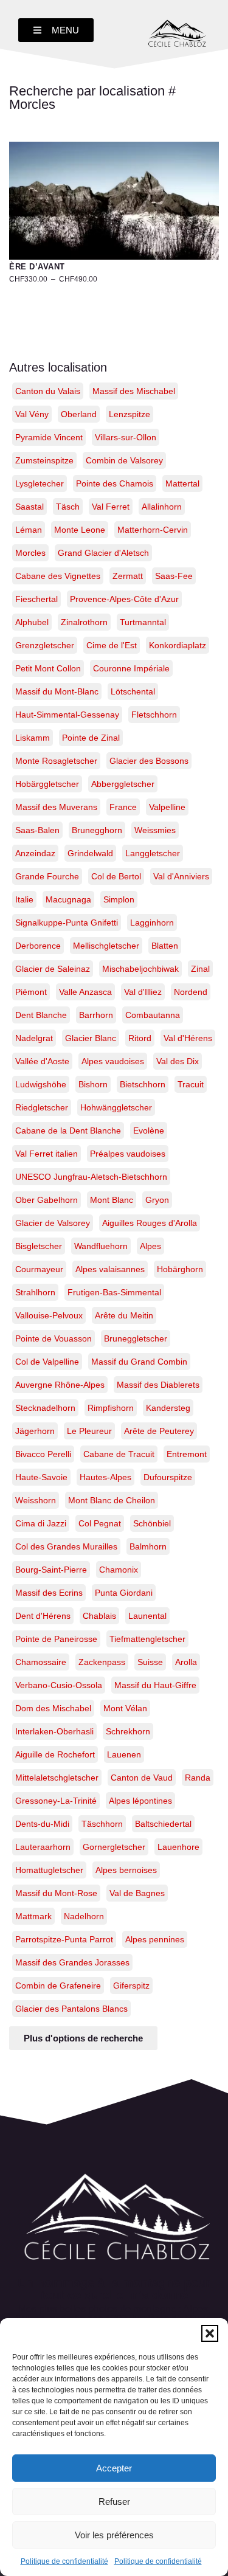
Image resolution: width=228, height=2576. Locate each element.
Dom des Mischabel (53, 1708)
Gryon (157, 1200)
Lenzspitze (130, 414)
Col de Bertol (116, 876)
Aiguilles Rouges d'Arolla (150, 1223)
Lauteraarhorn (43, 1847)
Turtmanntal (143, 622)
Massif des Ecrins (49, 1593)
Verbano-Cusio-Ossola (59, 1685)
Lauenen (124, 1754)
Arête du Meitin (124, 1315)
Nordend (191, 992)
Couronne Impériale (131, 668)
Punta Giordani (124, 1593)
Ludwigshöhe (41, 1084)
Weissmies (155, 830)
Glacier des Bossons (149, 761)
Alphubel (32, 622)
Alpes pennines (155, 1939)
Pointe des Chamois (115, 483)
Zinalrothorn (84, 622)
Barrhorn (96, 1015)
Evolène (149, 1130)
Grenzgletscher (45, 645)
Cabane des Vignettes (58, 576)
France (123, 807)
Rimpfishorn (111, 1408)
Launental (147, 1616)
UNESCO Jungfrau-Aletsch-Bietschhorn (91, 1177)
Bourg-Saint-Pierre (51, 1570)
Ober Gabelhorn (47, 1200)
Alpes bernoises (126, 1870)
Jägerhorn (35, 1431)
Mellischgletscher (106, 946)
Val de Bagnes (137, 1893)
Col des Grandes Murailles (66, 1546)
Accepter (114, 2468)
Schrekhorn (128, 1731)
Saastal (29, 507)
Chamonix (119, 1570)
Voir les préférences (114, 2535)
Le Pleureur (89, 1431)
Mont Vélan (125, 1708)
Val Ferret (111, 507)
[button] (210, 2333)
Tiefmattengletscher (147, 1639)
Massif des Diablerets (158, 1385)
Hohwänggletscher (116, 1107)
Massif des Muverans (56, 807)
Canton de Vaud (142, 1778)
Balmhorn (148, 1546)
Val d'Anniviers (181, 876)
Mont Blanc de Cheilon (112, 1500)
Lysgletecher (40, 483)
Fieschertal (36, 599)
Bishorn (93, 1084)
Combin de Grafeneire (58, 1986)
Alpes (150, 1246)
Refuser (114, 2502)
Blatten (165, 946)
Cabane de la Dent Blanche (68, 1130)
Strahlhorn (35, 1292)
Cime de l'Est (112, 645)
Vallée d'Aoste (42, 1061)
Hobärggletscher (47, 784)
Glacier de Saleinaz (53, 969)
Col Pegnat (100, 1523)
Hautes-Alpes (105, 1477)
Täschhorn (102, 1824)
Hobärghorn (180, 1269)
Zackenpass (102, 1662)
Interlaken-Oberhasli (54, 1731)
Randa (198, 1778)
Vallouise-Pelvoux (49, 1315)
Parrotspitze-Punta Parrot (64, 1939)
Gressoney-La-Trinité (56, 1801)
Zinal (200, 969)
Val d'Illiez (143, 992)
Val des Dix (178, 1061)
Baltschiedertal (163, 1824)
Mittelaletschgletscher (57, 1778)
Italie (24, 899)
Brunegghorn (97, 830)
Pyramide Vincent (49, 437)
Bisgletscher (39, 1246)
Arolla (186, 1662)
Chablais (99, 1616)
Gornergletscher (114, 1847)
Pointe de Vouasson (54, 1338)
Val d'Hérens (188, 1038)
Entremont (187, 1454)
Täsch (68, 507)
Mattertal (182, 483)
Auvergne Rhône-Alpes (60, 1385)
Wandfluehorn (101, 1246)
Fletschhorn (154, 715)
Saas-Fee (174, 576)
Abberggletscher (123, 784)
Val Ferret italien (47, 1154)
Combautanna (153, 1015)
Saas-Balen (37, 830)
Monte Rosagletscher (56, 761)
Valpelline (167, 807)
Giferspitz (131, 1986)
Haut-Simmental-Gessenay (67, 715)
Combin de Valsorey (124, 460)
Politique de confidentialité (64, 2561)
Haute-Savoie (41, 1477)
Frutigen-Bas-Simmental (114, 1292)
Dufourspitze (168, 1477)
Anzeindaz (35, 853)
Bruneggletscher (136, 1338)
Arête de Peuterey (159, 1431)
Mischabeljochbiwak (140, 969)
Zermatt (128, 576)
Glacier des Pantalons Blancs (71, 2009)
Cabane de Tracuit (119, 1454)
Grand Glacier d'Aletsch (103, 553)
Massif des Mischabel (134, 391)
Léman (29, 530)
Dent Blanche (41, 1015)
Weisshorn (36, 1500)
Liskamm (33, 738)
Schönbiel (152, 1523)
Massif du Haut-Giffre (155, 1685)
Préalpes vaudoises (128, 1154)
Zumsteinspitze (44, 460)
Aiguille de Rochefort (55, 1754)
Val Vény (32, 414)
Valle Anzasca (85, 992)
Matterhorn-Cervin (153, 530)
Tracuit (191, 1084)
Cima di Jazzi (41, 1523)
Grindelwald (90, 853)
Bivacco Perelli (43, 1454)
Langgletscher (153, 853)
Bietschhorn (143, 1084)
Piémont (31, 992)
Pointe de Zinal (91, 738)
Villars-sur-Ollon (126, 437)
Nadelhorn (84, 1916)
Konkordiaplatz (178, 645)
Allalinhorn (162, 507)
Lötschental (133, 691)
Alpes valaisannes (110, 1269)
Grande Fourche (47, 876)
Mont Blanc (112, 1200)
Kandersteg (168, 1408)
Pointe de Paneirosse (56, 1639)
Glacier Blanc (91, 1038)
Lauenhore (178, 1847)
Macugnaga (68, 899)
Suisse (150, 1662)
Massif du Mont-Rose (56, 1893)
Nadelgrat (34, 1038)
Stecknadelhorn (45, 1408)
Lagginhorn (152, 923)
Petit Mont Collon (48, 668)
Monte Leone (80, 530)
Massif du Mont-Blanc (57, 691)
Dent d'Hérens (43, 1616)
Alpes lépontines (140, 1801)
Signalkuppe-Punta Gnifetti (67, 923)
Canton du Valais (48, 391)
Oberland (79, 414)
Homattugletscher (49, 1870)
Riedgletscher (42, 1107)
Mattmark (33, 1916)
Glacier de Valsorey (53, 1223)
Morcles (30, 553)
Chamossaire (41, 1662)
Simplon (119, 899)
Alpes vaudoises (113, 1061)
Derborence (38, 946)
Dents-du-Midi (42, 1824)
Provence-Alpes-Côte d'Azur (124, 599)
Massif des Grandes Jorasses (72, 1962)
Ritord (140, 1038)
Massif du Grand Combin (139, 1362)
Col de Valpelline (47, 1362)
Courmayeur (39, 1269)
